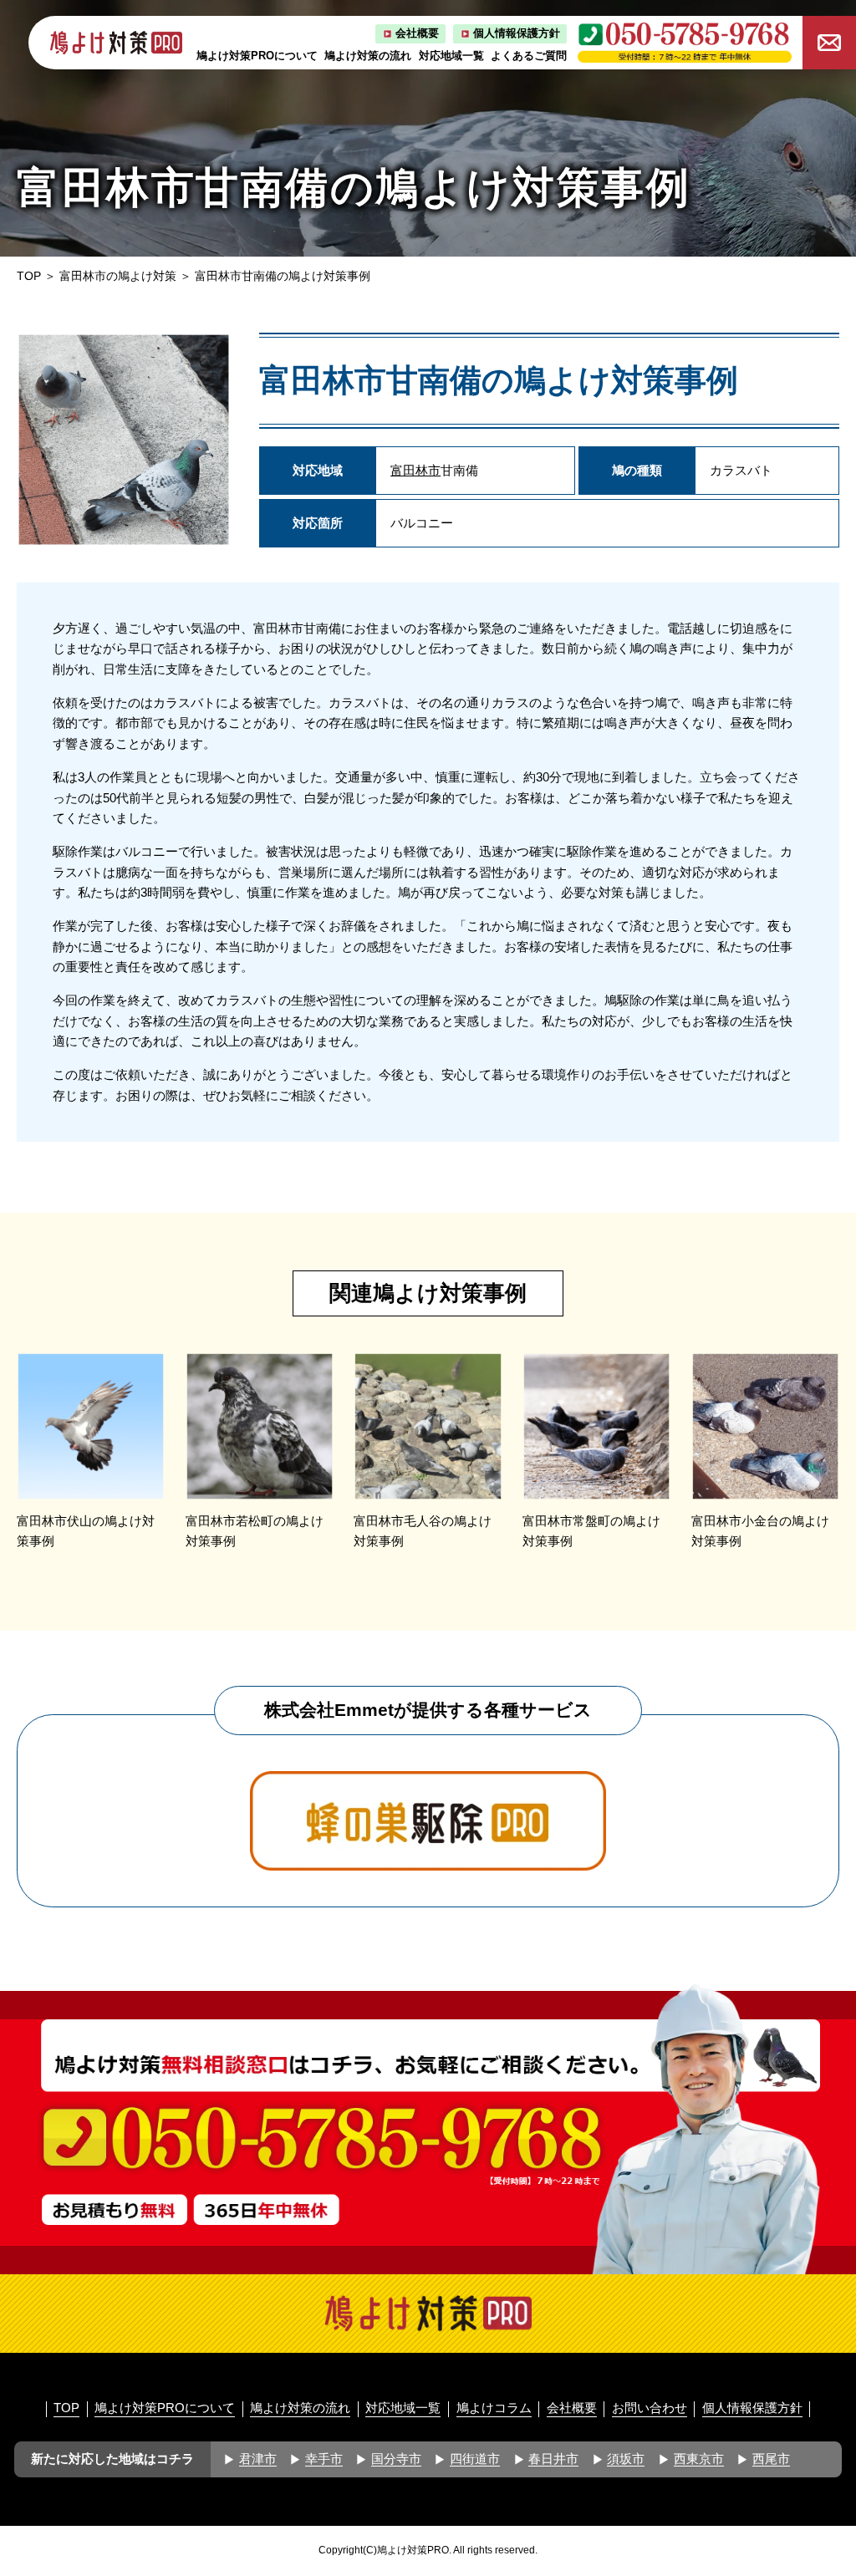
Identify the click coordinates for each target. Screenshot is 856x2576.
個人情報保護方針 (517, 33)
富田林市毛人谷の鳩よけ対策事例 (423, 1531)
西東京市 (699, 2459)
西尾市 (771, 2459)
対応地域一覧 (451, 56)
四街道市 (475, 2459)
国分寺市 (396, 2459)
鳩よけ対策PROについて (257, 56)
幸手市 (324, 2459)
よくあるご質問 (529, 56)
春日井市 (553, 2459)
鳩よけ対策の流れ (368, 56)
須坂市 (626, 2459)
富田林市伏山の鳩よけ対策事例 (86, 1531)
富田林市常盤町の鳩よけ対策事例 (591, 1531)
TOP (29, 276)
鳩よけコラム (494, 2408)
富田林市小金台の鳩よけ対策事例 (760, 1531)
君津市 (258, 2459)
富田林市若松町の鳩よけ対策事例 (255, 1531)
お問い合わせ (650, 2408)
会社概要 (417, 33)
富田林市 (415, 470)
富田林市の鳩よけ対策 (118, 276)
